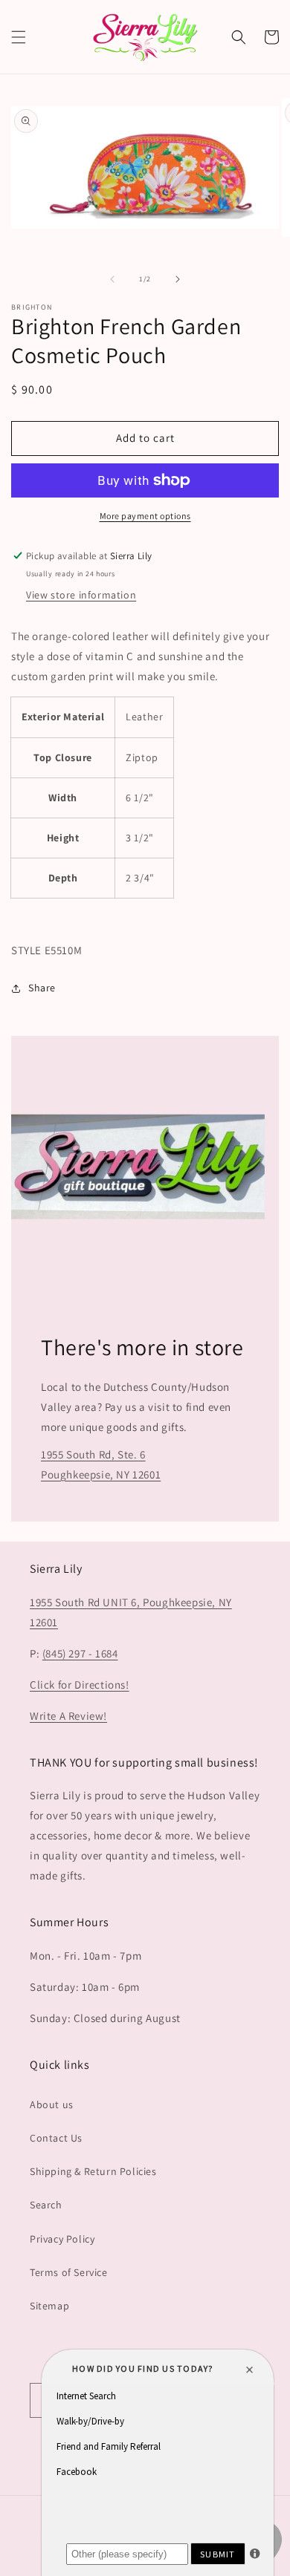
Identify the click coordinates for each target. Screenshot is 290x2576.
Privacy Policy (62, 2239)
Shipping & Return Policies (93, 2171)
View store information (81, 595)
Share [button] (42, 988)
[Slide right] (178, 279)
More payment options (145, 516)
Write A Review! (68, 1716)
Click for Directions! (80, 1685)
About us (52, 2104)
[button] (19, 37)
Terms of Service (69, 2272)
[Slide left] (112, 279)
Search (46, 2205)
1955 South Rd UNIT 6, (86, 1602)
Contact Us (56, 2138)
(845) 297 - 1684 (80, 1653)
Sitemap (49, 2306)
